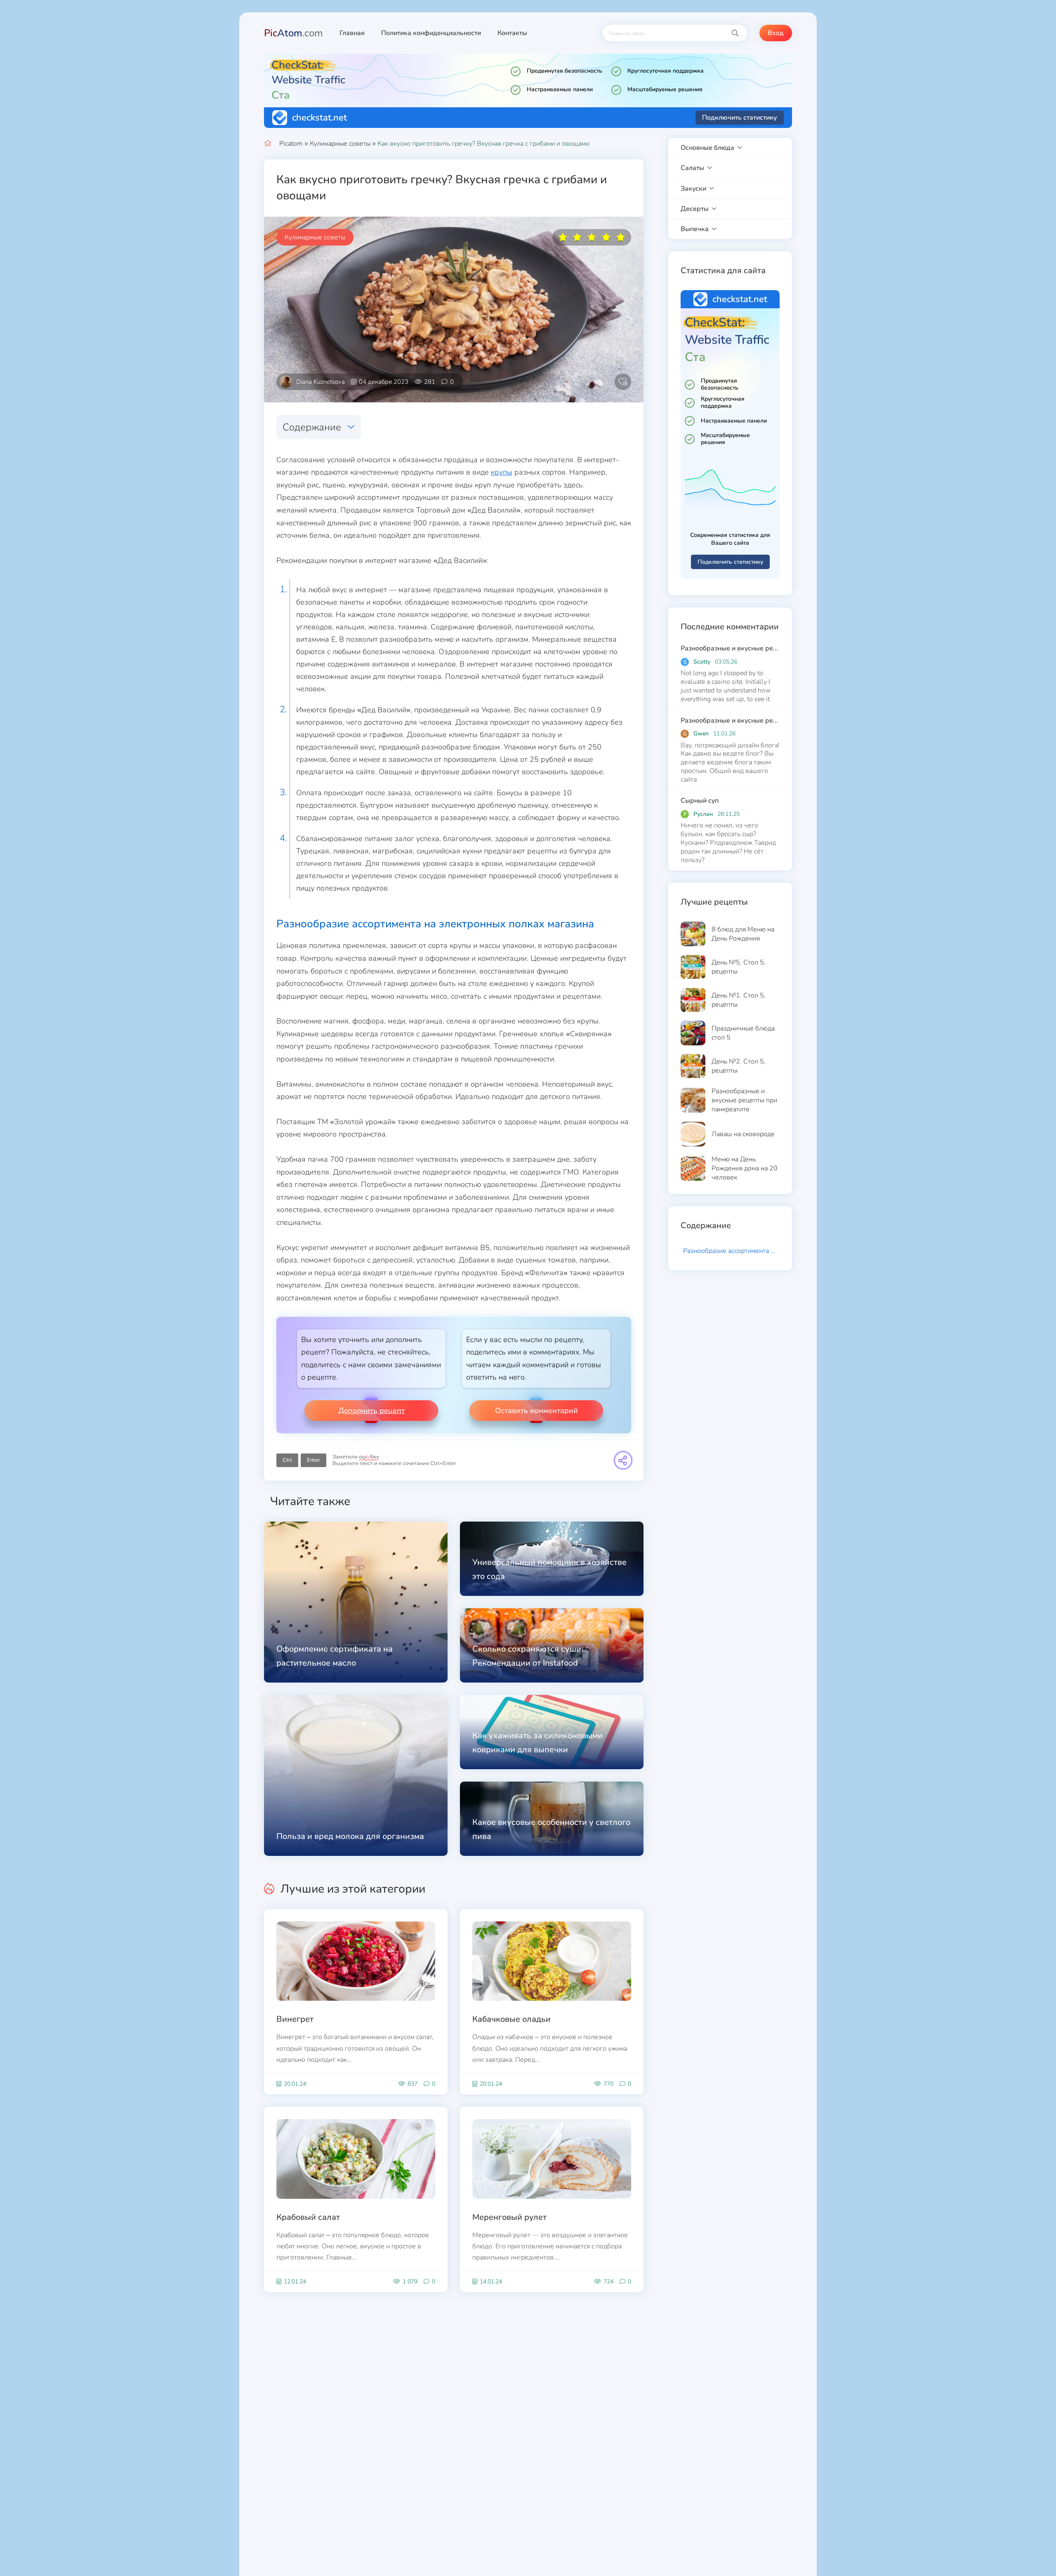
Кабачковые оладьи (511, 2019)
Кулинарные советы (340, 144)
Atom (293, 33)
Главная (352, 33)
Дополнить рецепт (371, 1411)
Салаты (692, 168)
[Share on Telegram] (623, 1460)
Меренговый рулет (509, 2217)
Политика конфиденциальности (431, 33)
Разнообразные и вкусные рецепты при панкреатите (730, 648)
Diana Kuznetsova (321, 382)
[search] (735, 33)
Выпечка (695, 229)
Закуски (693, 189)
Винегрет (295, 2019)
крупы (502, 472)
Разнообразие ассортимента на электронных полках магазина (731, 1251)
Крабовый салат (308, 2217)
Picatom (291, 144)
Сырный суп (700, 801)
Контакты (512, 33)
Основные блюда (707, 148)
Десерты (695, 209)
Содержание (312, 427)
